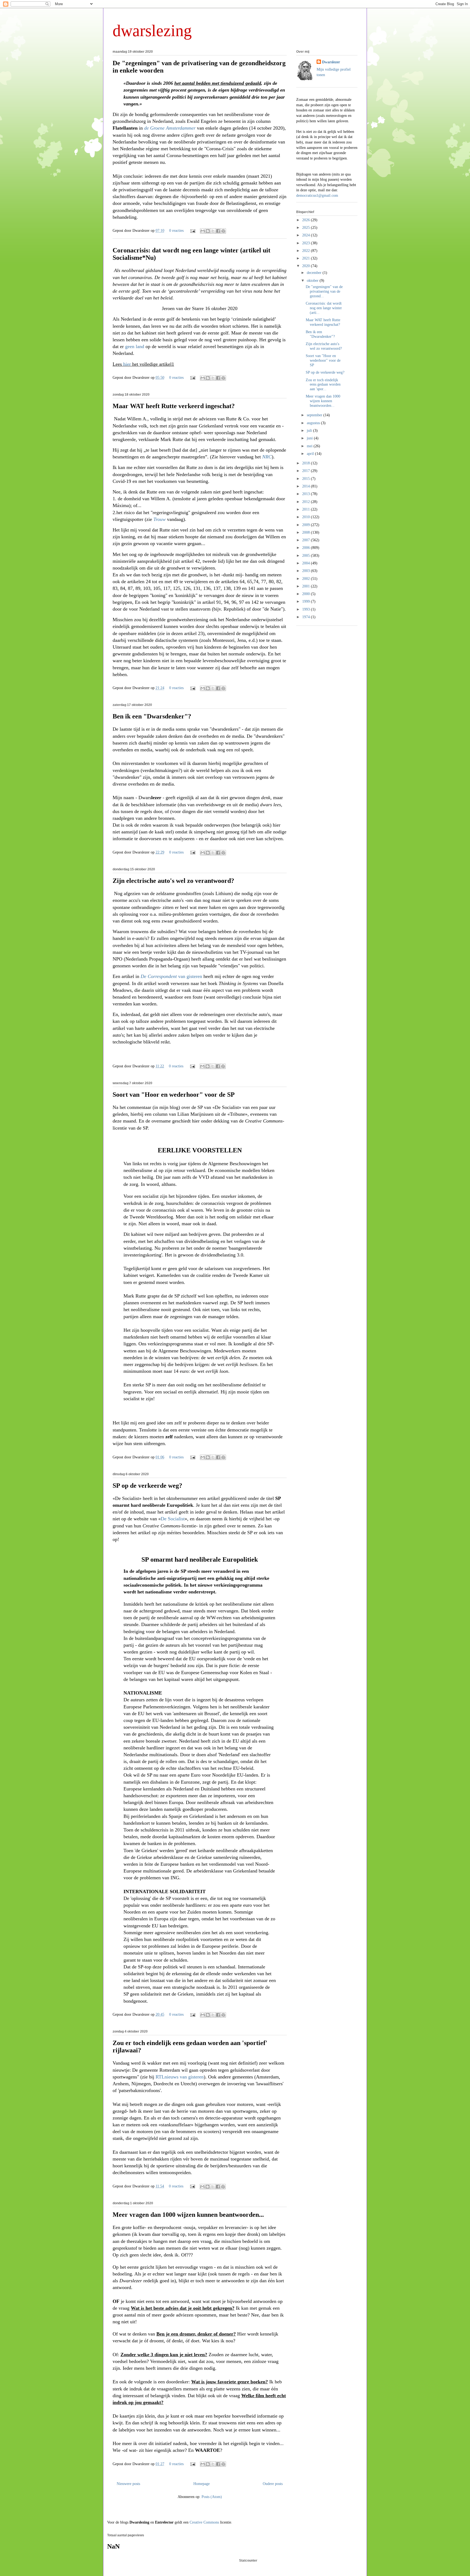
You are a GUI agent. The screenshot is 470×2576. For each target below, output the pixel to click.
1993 (307, 609)
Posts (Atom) (212, 2497)
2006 (307, 548)
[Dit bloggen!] (208, 231)
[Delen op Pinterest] (223, 231)
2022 (307, 251)
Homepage (202, 2484)
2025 (307, 228)
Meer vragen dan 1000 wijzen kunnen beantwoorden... (188, 2215)
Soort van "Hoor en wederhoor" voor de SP (174, 1095)
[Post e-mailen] (192, 231)
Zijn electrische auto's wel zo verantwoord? (173, 881)
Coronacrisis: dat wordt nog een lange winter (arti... (324, 308)
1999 (307, 601)
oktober (313, 281)
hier (127, 364)
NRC (267, 457)
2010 (307, 517)
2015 (307, 479)
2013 (307, 494)
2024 (307, 235)
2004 (307, 563)
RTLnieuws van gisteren (180, 2077)
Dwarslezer (331, 62)
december (315, 273)
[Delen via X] (213, 231)
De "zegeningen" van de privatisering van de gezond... (324, 291)
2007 (307, 540)
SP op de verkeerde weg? (147, 1486)
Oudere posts (273, 2484)
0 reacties (176, 231)
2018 (307, 463)
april (311, 454)
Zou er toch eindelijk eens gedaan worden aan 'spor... (323, 385)
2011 (307, 509)
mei (310, 446)
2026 (307, 220)
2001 (307, 586)
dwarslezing (152, 31)
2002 (307, 579)
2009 (307, 525)
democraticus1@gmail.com (317, 196)
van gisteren (171, 976)
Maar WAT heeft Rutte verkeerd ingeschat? (174, 406)
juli (310, 431)
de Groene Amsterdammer (170, 128)
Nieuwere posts (128, 2484)
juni (310, 438)
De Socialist (173, 1519)
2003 (307, 571)
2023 (307, 243)
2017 (307, 471)
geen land (135, 346)
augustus (314, 423)
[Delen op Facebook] (218, 231)
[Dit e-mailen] (203, 231)
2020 (307, 266)
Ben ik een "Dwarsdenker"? (152, 716)
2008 (307, 532)
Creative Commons (204, 2522)
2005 (307, 556)
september (315, 415)
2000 (307, 594)
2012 (307, 502)
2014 (307, 486)
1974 (307, 617)
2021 (307, 258)
